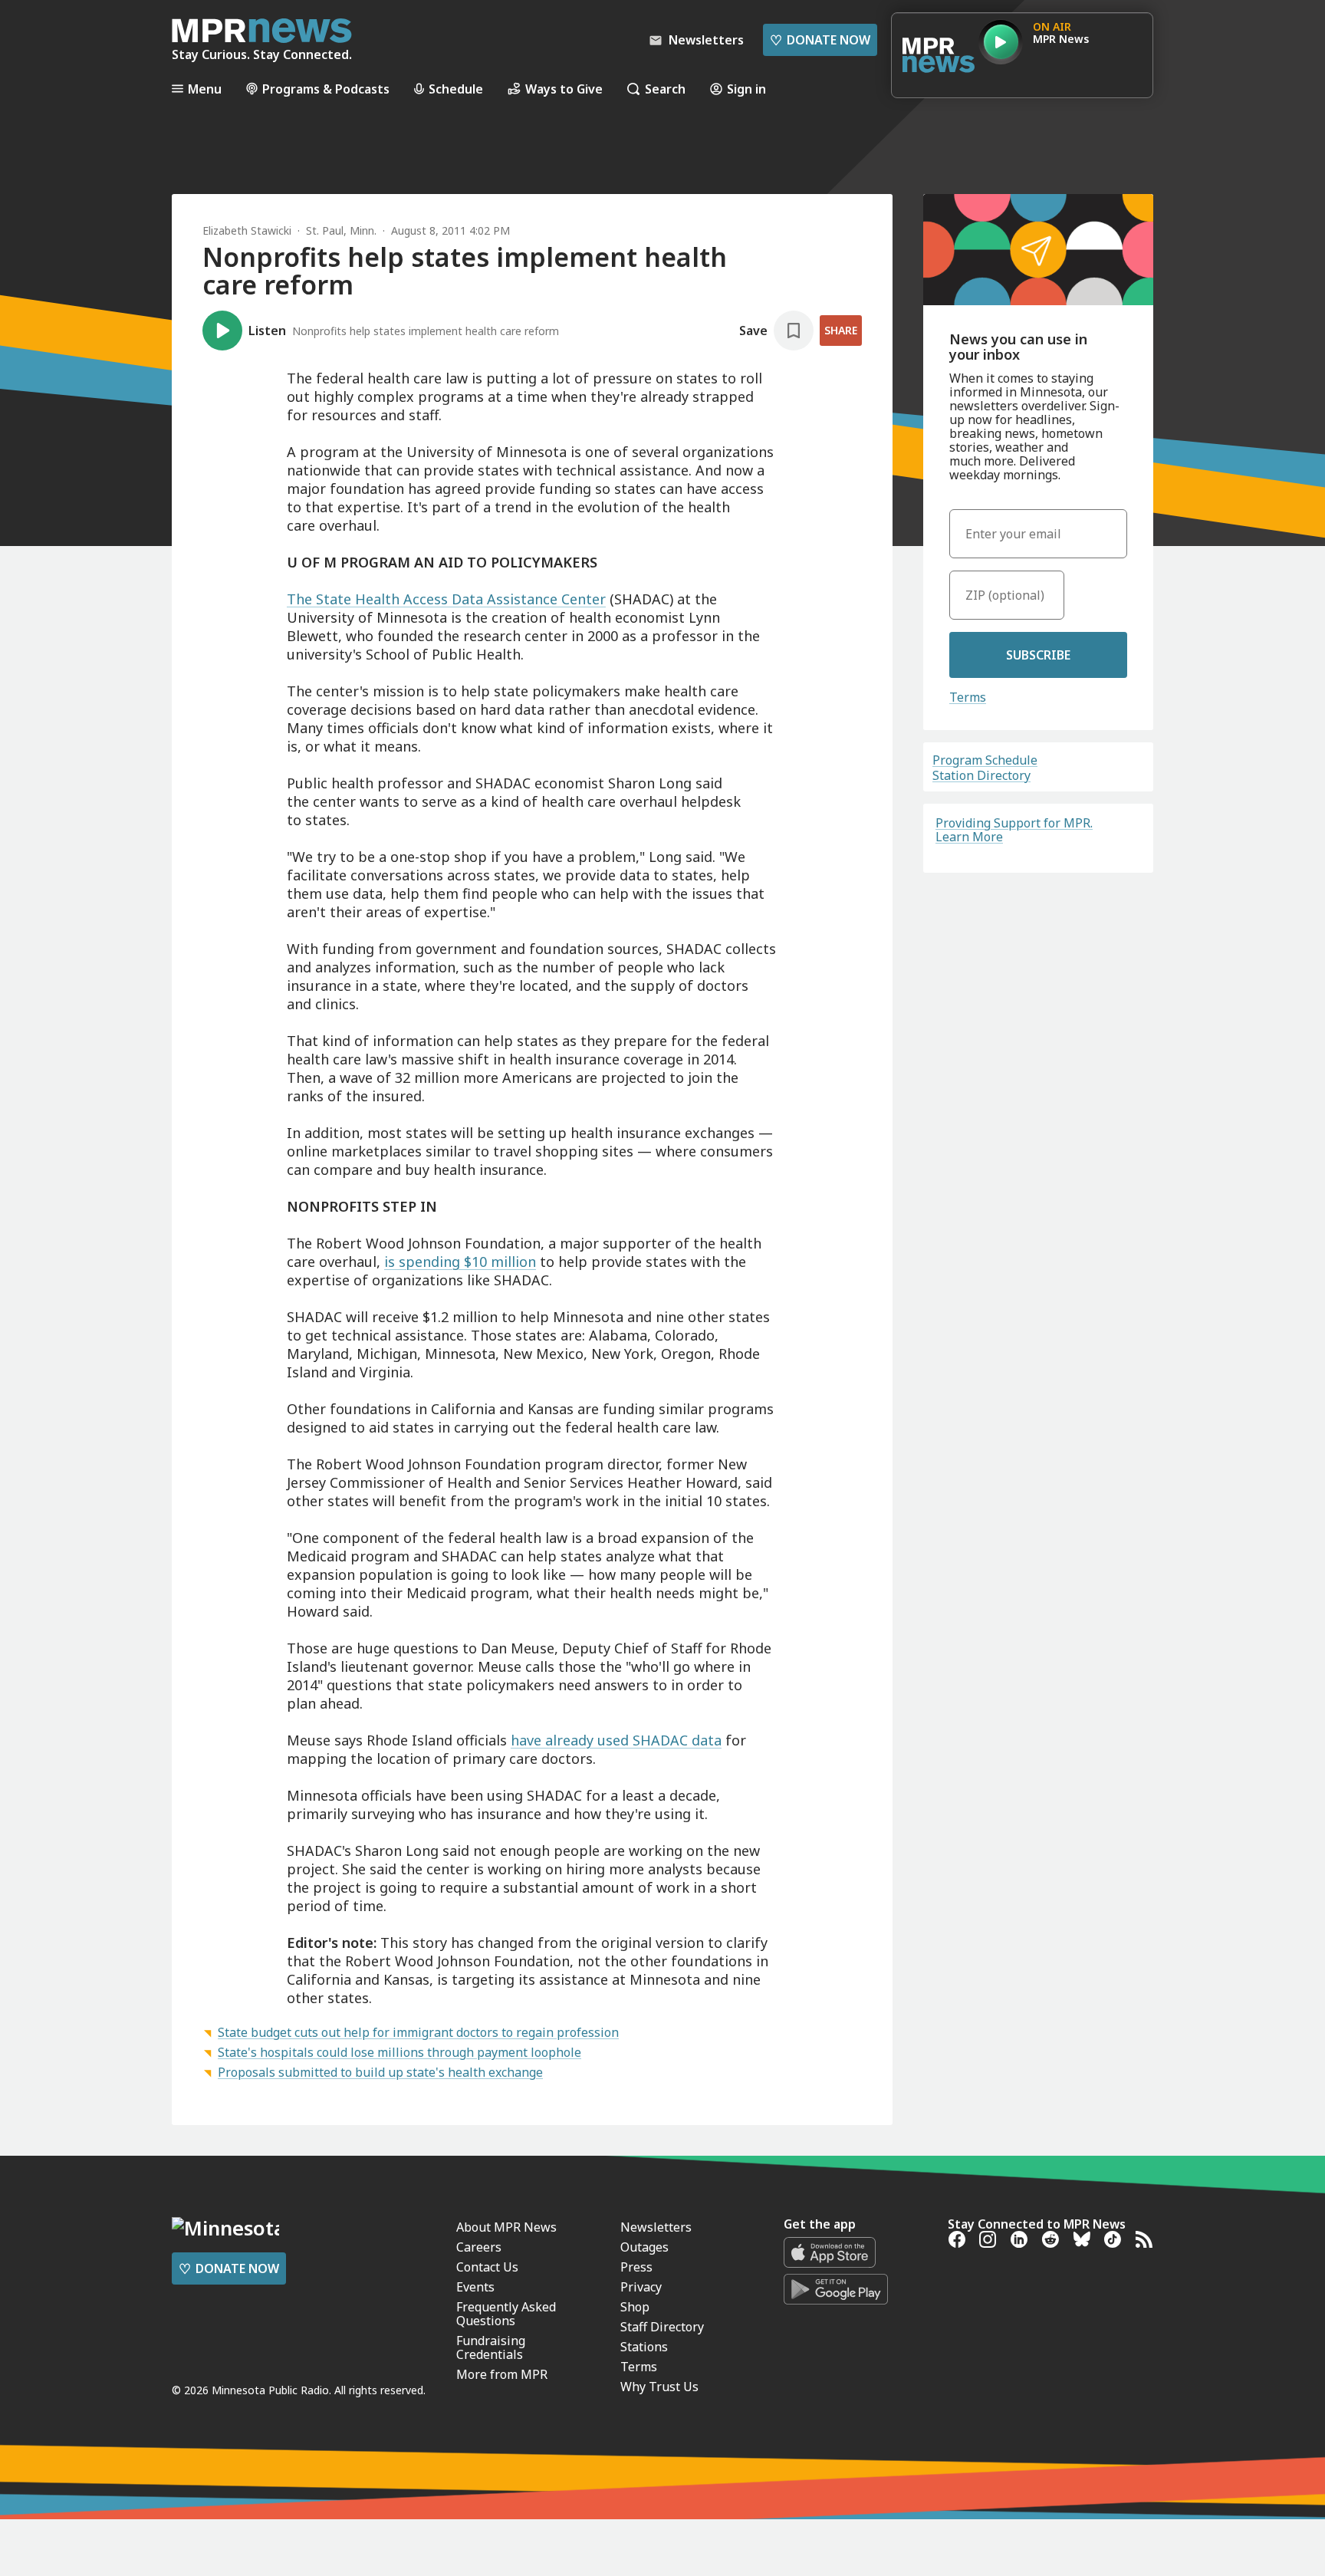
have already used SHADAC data (616, 1740)
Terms (968, 697)
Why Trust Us (659, 2387)
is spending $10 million (460, 1262)
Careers (479, 2247)
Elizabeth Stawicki (247, 230)
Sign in (746, 89)
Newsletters (656, 2227)
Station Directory (981, 775)
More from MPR (502, 2374)
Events (475, 2287)
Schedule (456, 89)
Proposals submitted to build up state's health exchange (380, 2072)
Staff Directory (662, 2327)
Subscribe (1038, 655)
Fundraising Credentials (491, 2347)
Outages (644, 2247)
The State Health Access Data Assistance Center (446, 599)
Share (841, 330)
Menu (205, 89)
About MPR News (506, 2227)
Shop (635, 2307)
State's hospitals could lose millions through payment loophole (399, 2052)
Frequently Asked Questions (506, 2314)
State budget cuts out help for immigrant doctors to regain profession (418, 2032)
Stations (644, 2347)
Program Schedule (985, 760)
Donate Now (820, 40)
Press (636, 2267)
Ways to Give (564, 89)
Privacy (641, 2287)
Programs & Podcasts (326, 89)
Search (665, 89)
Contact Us (487, 2267)
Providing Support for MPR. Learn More (1014, 830)
